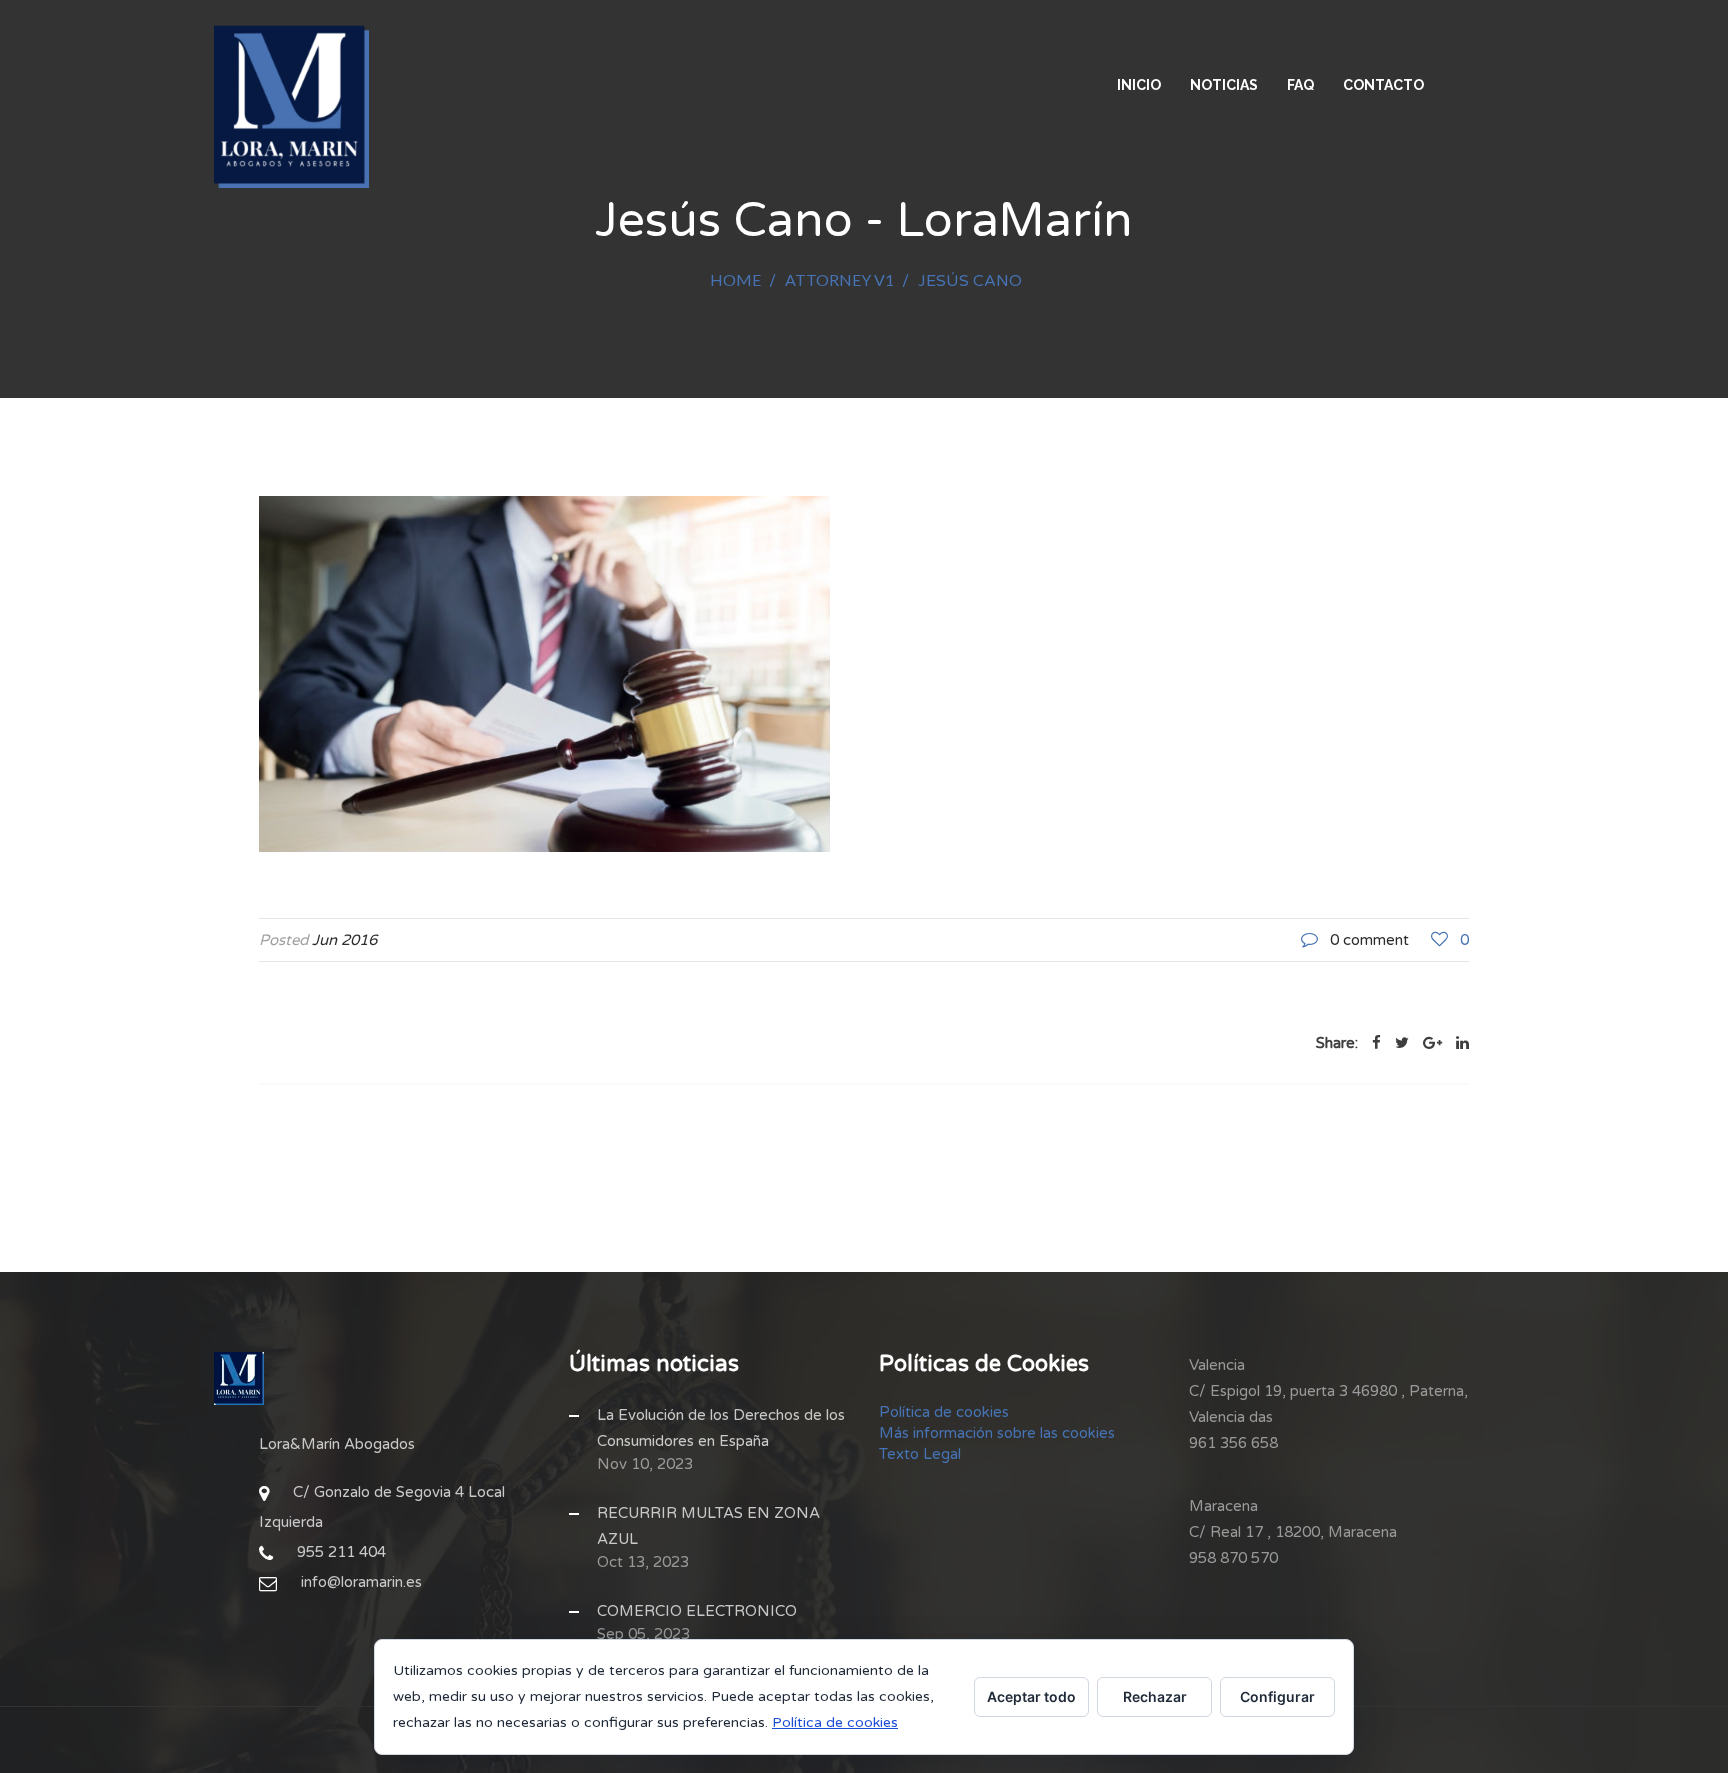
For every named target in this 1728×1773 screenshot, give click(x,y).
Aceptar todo (1031, 1696)
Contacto (1383, 85)
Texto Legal (920, 1454)
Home (735, 279)
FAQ (1300, 85)
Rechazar (1155, 1696)
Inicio (1139, 85)
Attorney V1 (839, 279)
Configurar (1277, 1696)
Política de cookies (944, 1412)
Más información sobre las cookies (997, 1433)
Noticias (1224, 85)
